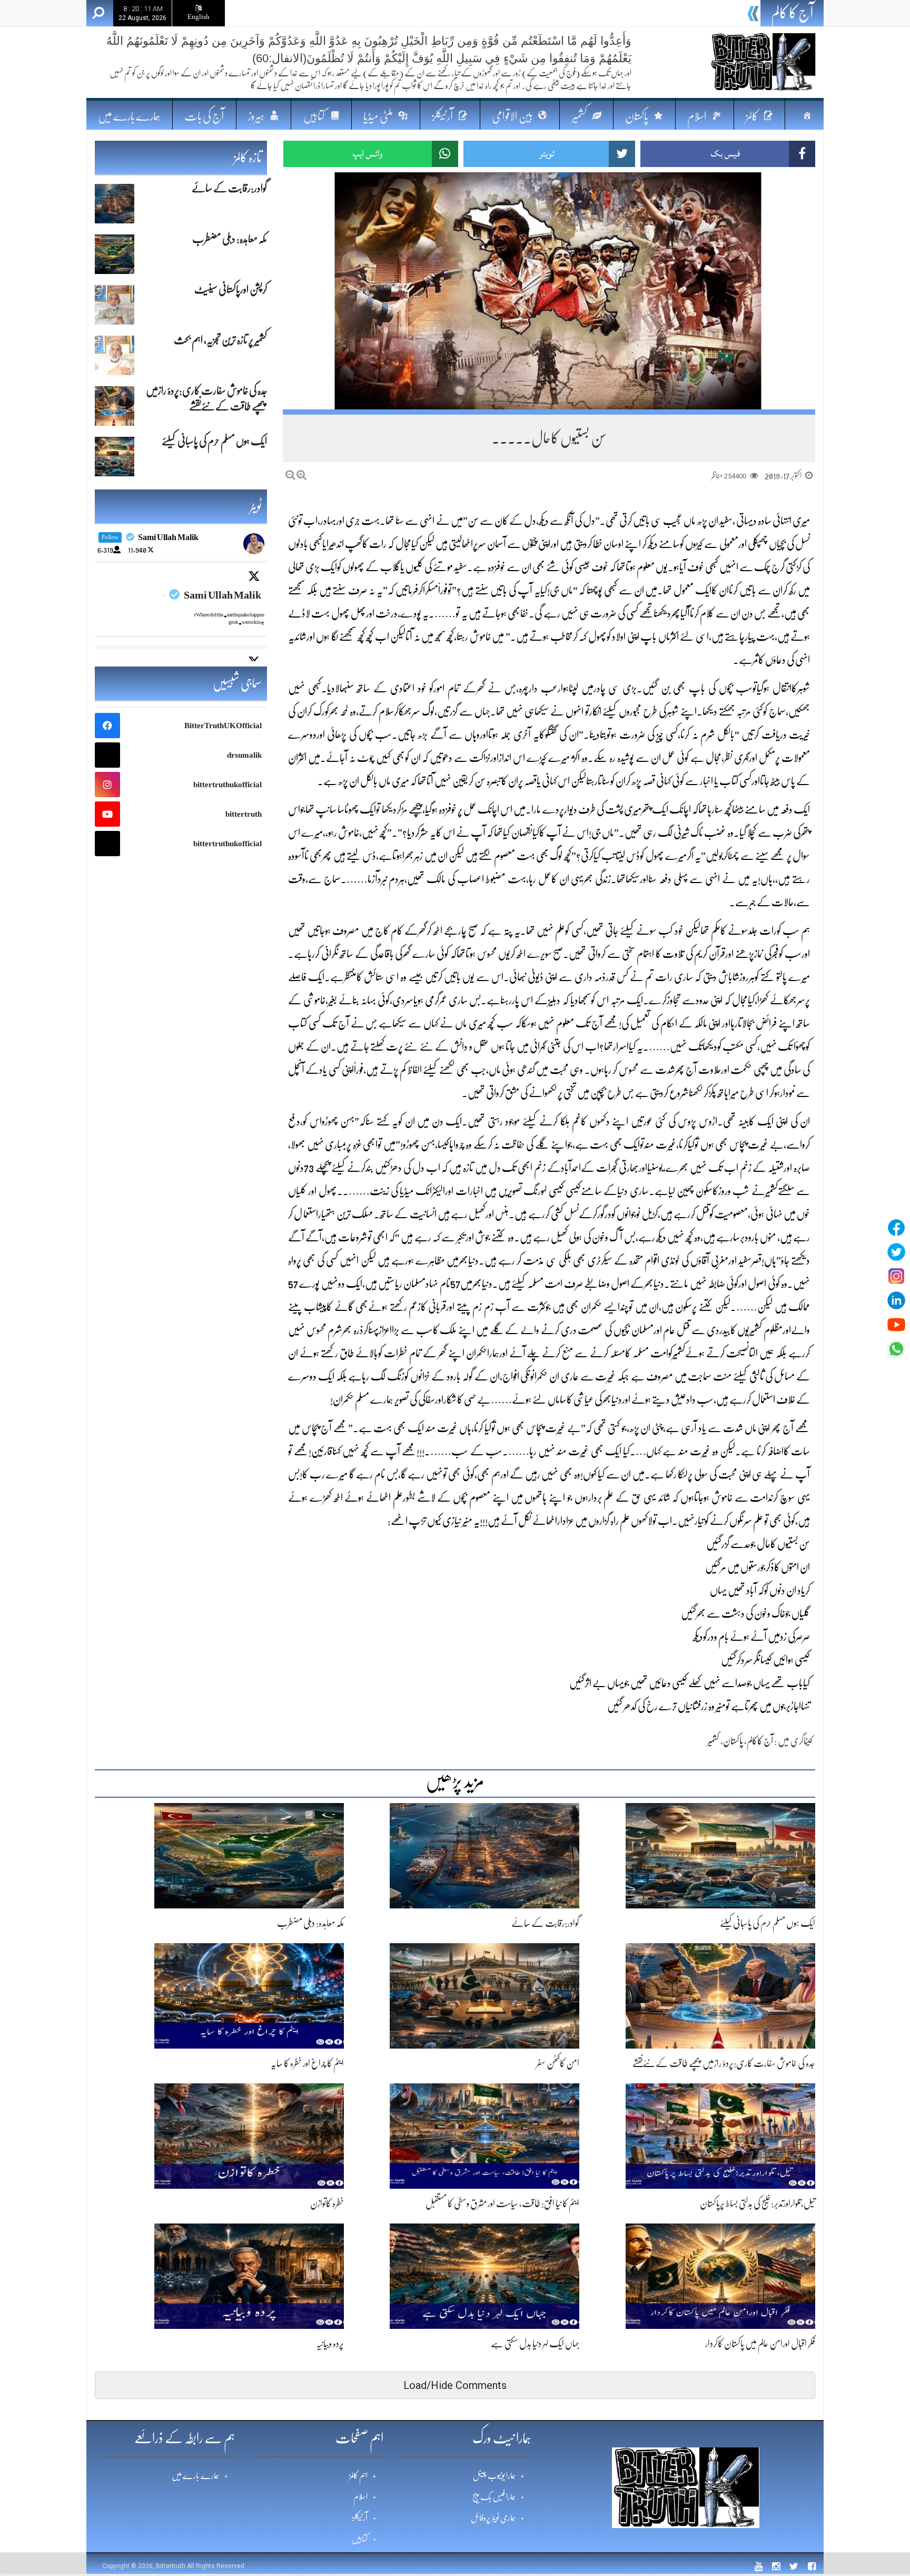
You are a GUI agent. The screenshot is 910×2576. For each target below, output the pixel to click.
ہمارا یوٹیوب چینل (494, 2476)
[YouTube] (896, 1325)
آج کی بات (204, 116)
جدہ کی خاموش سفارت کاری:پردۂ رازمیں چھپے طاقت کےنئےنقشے (724, 2063)
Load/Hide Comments (455, 2385)
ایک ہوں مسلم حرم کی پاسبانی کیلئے (768, 1923)
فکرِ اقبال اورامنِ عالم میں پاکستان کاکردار (760, 2344)
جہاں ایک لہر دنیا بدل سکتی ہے (535, 2344)
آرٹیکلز (360, 2518)
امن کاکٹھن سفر (558, 2063)
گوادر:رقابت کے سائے (545, 1923)
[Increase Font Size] (301, 475)
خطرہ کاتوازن (327, 2203)
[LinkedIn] (896, 1300)
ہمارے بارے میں (129, 116)
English (199, 17)
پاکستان (733, 1741)
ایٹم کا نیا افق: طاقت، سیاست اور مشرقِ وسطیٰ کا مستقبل (502, 2203)
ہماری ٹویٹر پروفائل (493, 2518)
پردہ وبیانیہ (330, 2344)
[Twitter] (896, 1252)
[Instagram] (896, 1276)
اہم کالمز (358, 2476)
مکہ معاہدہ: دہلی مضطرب (703, 15)
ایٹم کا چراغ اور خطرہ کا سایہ (307, 2063)
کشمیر (713, 1741)
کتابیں (360, 2539)
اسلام (360, 2497)
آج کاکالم (760, 1741)
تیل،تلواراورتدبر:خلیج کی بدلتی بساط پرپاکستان (758, 2203)
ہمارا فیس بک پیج (494, 2497)
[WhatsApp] (896, 1349)
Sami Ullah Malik (222, 595)
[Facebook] (896, 1228)
